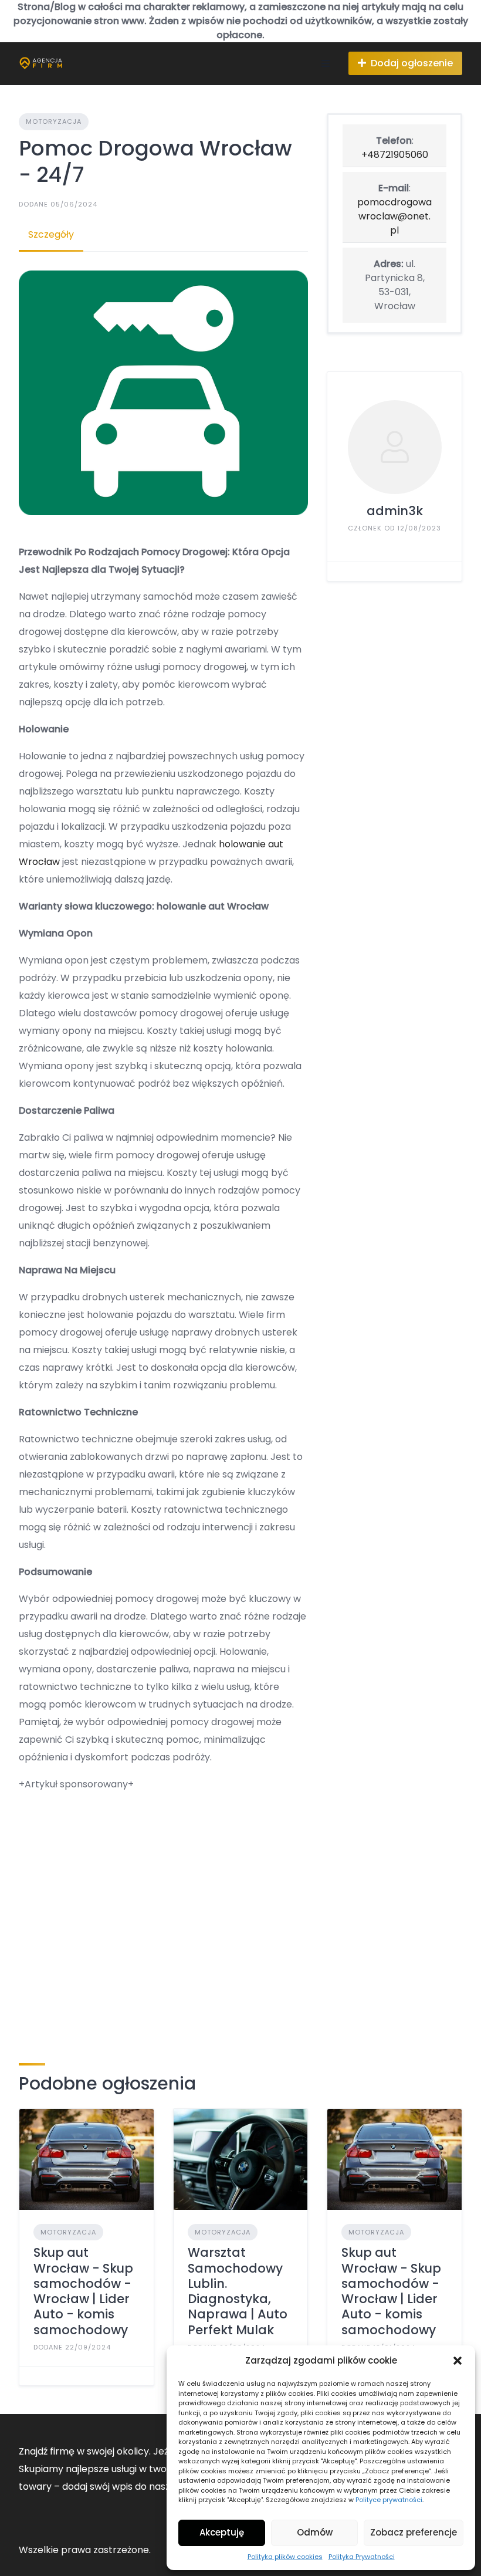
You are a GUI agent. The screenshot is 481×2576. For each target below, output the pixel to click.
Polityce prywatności (389, 2500)
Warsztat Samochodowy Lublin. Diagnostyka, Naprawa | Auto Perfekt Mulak (238, 2291)
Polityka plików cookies (285, 2557)
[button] (458, 2361)
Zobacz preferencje (414, 2532)
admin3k (395, 511)
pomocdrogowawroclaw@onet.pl (394, 216)
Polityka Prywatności (362, 2557)
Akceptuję (222, 2532)
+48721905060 (395, 155)
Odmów (315, 2532)
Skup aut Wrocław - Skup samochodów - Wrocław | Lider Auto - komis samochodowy (83, 2291)
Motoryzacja (54, 121)
